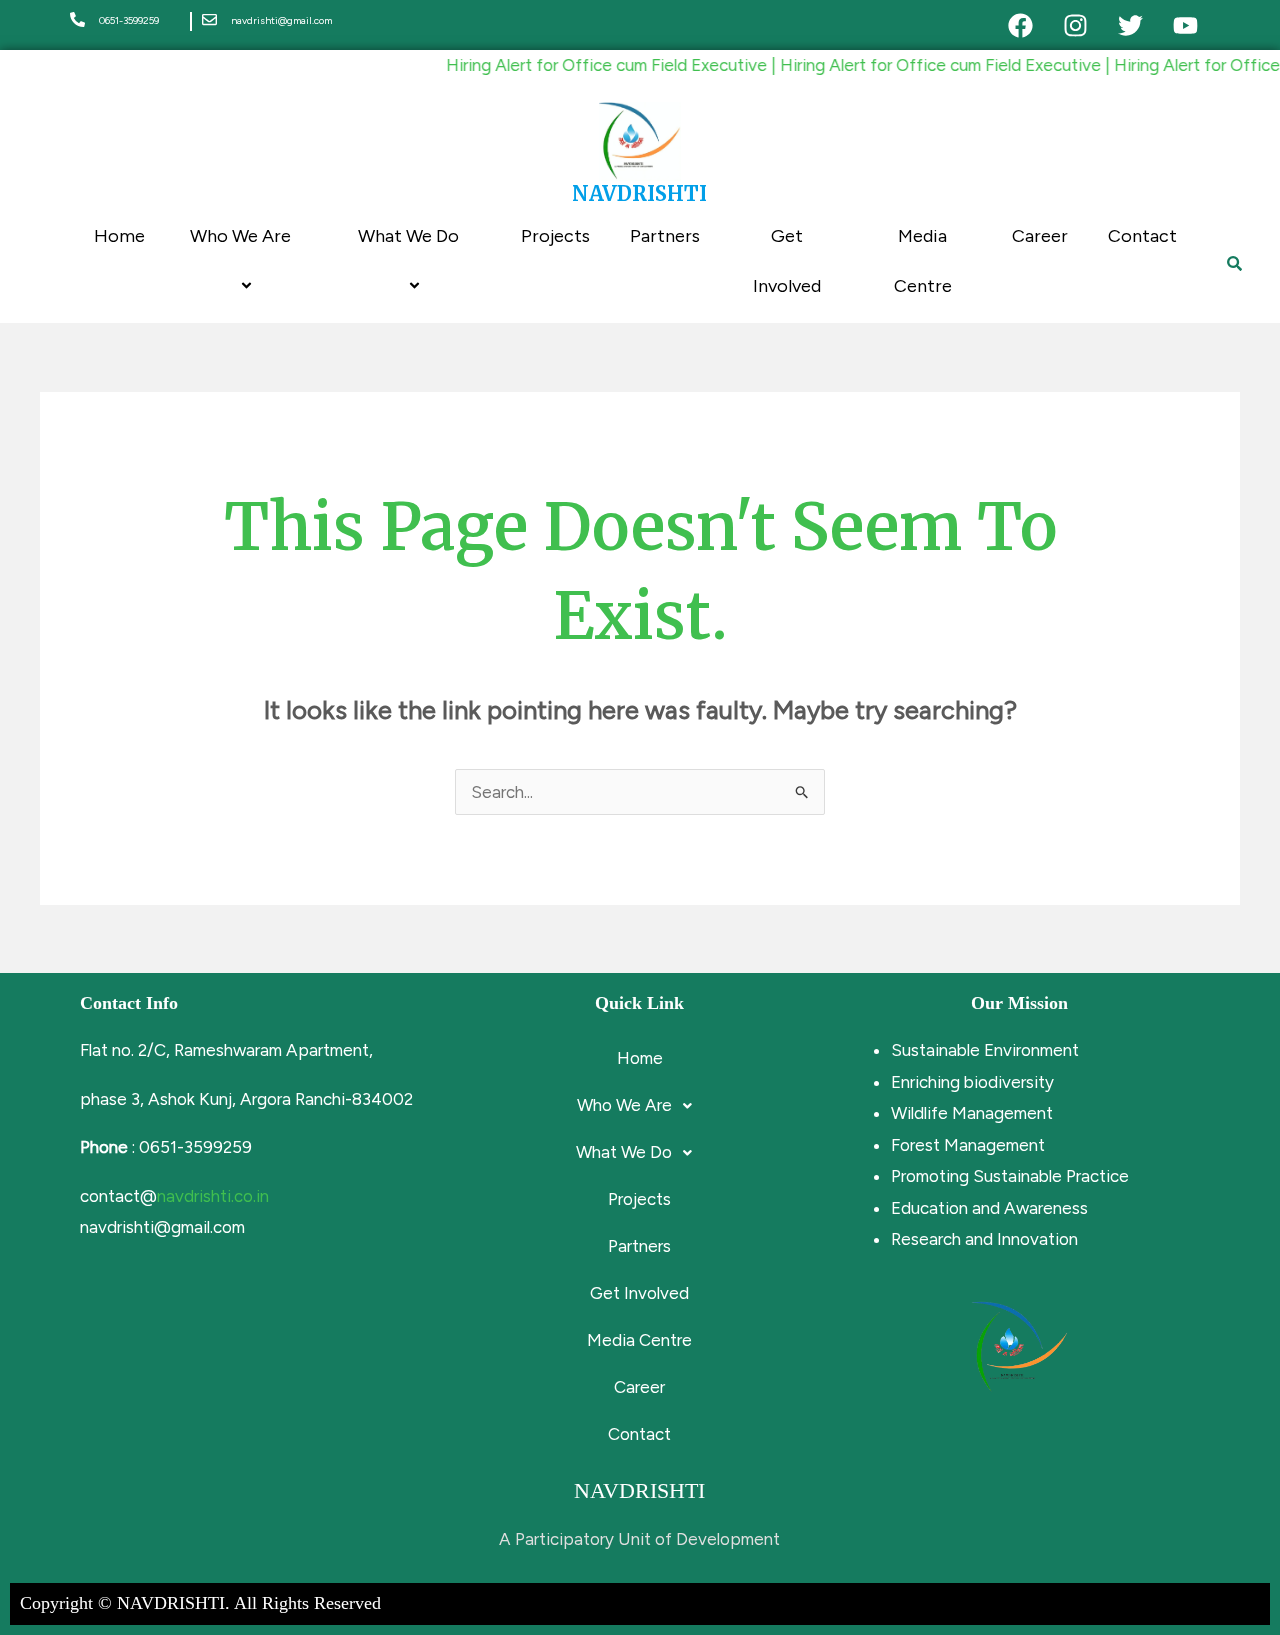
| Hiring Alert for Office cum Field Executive (915, 65)
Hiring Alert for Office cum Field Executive (587, 65)
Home (119, 236)
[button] (640, 1105)
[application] (299, 237)
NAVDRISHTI (639, 193)
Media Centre (923, 261)
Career (1040, 236)
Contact (1142, 236)
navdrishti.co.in (213, 1196)
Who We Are (240, 236)
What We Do (408, 236)
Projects (555, 236)
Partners (665, 236)
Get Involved (787, 261)
